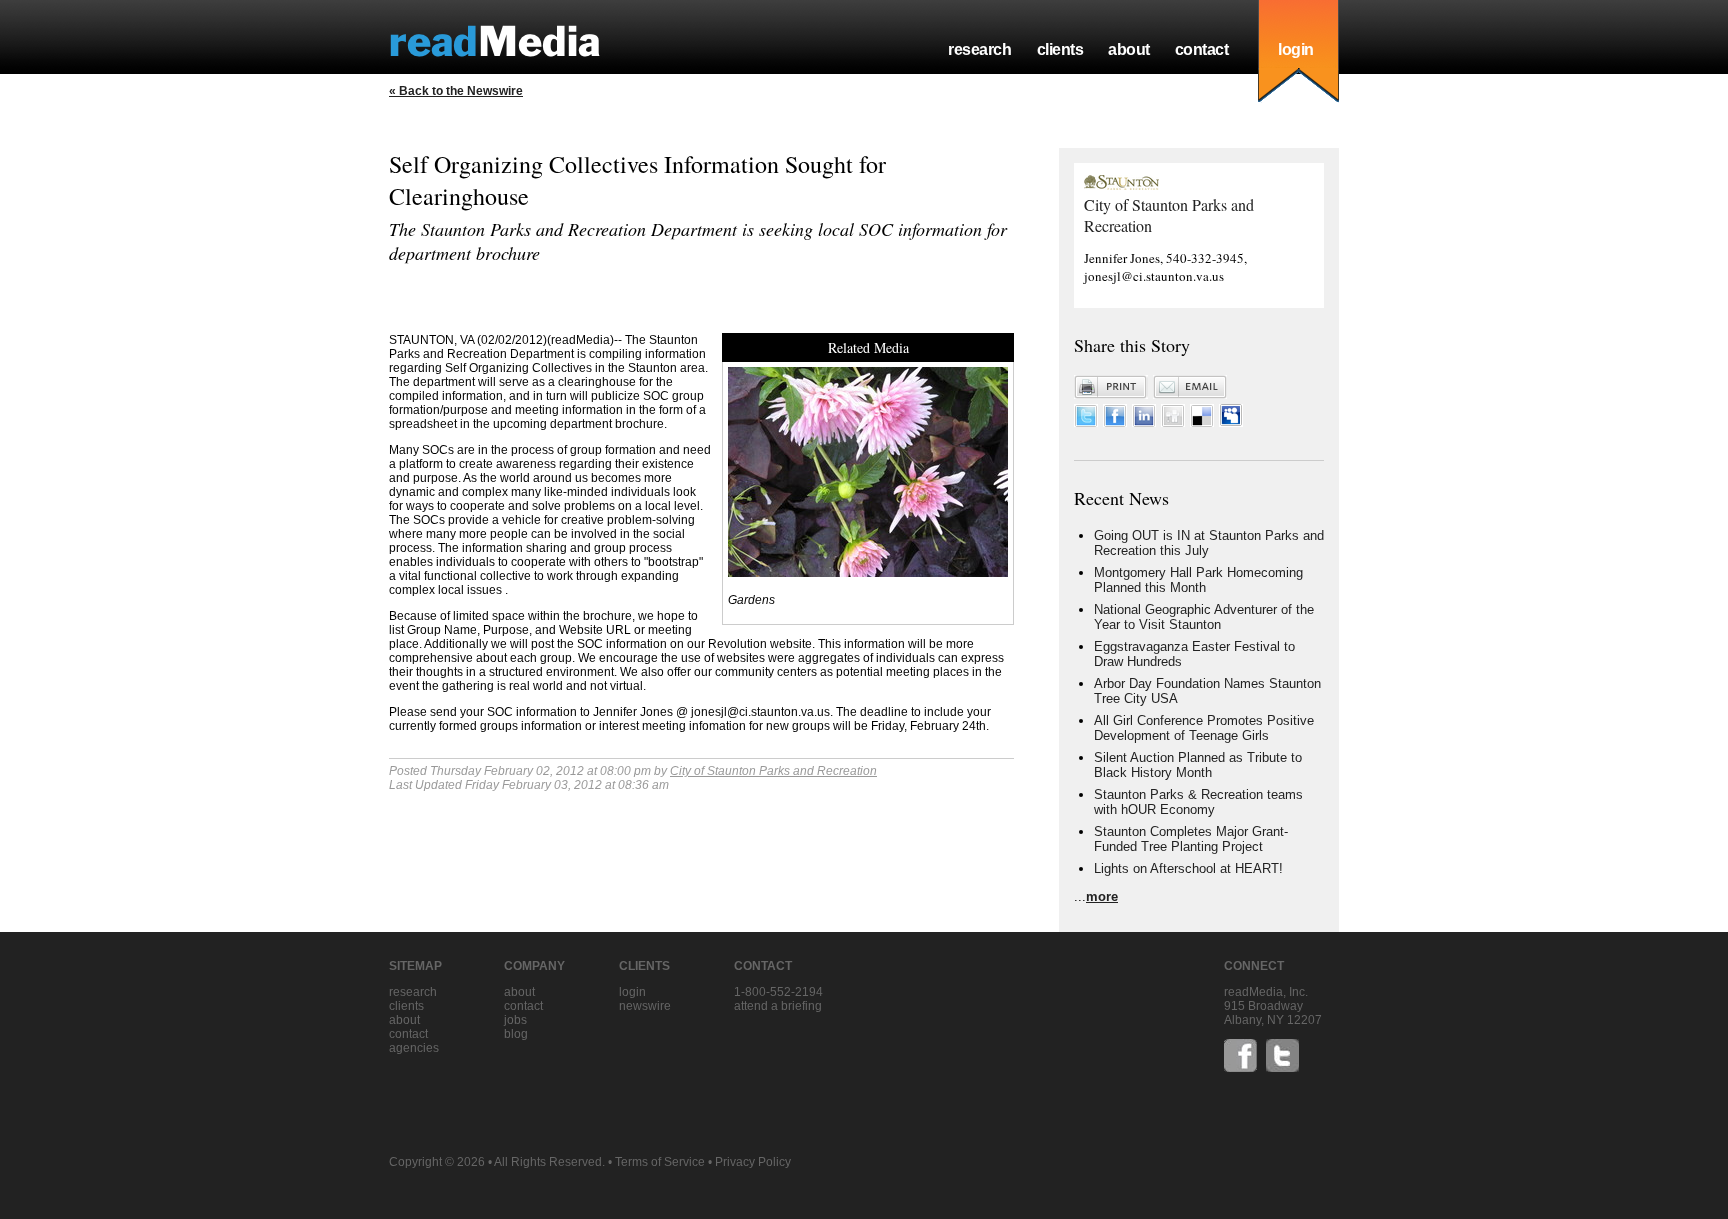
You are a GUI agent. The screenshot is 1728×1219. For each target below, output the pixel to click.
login (1296, 49)
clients (1060, 49)
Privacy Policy (753, 1162)
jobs (515, 1020)
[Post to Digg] (1173, 422)
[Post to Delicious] (1202, 422)
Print (1111, 387)
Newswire (645, 1006)
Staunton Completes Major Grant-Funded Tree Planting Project (1191, 839)
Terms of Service (660, 1162)
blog (516, 1034)
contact (1202, 49)
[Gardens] (868, 571)
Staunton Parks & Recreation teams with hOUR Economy (1198, 802)
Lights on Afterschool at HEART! (1188, 868)
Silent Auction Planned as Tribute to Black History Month (1198, 765)
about (1129, 49)
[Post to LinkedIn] (1144, 422)
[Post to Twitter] (1086, 422)
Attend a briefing (778, 1006)
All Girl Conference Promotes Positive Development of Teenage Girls (1204, 728)
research (979, 49)
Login (632, 992)
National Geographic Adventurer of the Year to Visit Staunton (1204, 617)
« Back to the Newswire (456, 91)
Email (1190, 387)
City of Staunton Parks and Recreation (773, 771)
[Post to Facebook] (1115, 422)
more (1102, 896)
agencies (414, 1048)
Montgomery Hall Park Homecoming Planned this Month (1198, 580)
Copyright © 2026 (437, 1162)
